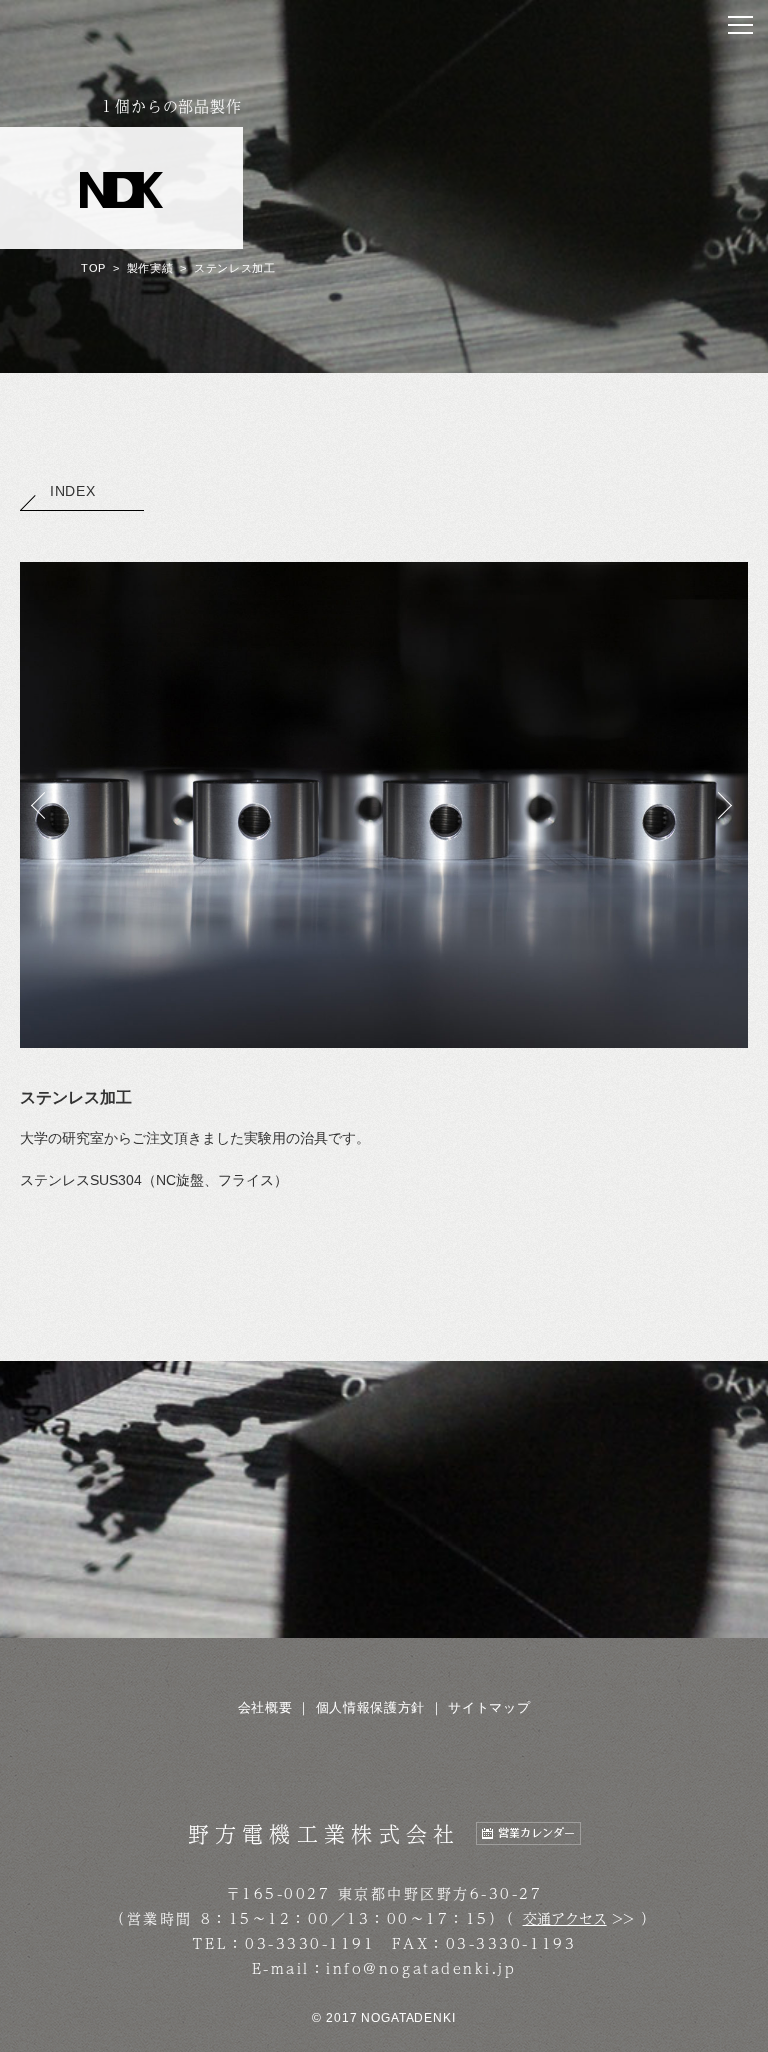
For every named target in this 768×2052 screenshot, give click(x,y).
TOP (93, 268)
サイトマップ (489, 1707)
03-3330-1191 (310, 1943)
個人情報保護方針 (370, 1707)
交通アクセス (565, 1918)
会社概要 (265, 1707)
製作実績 (150, 268)
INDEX (73, 491)
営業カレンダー (536, 1833)
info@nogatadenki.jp (421, 1968)
